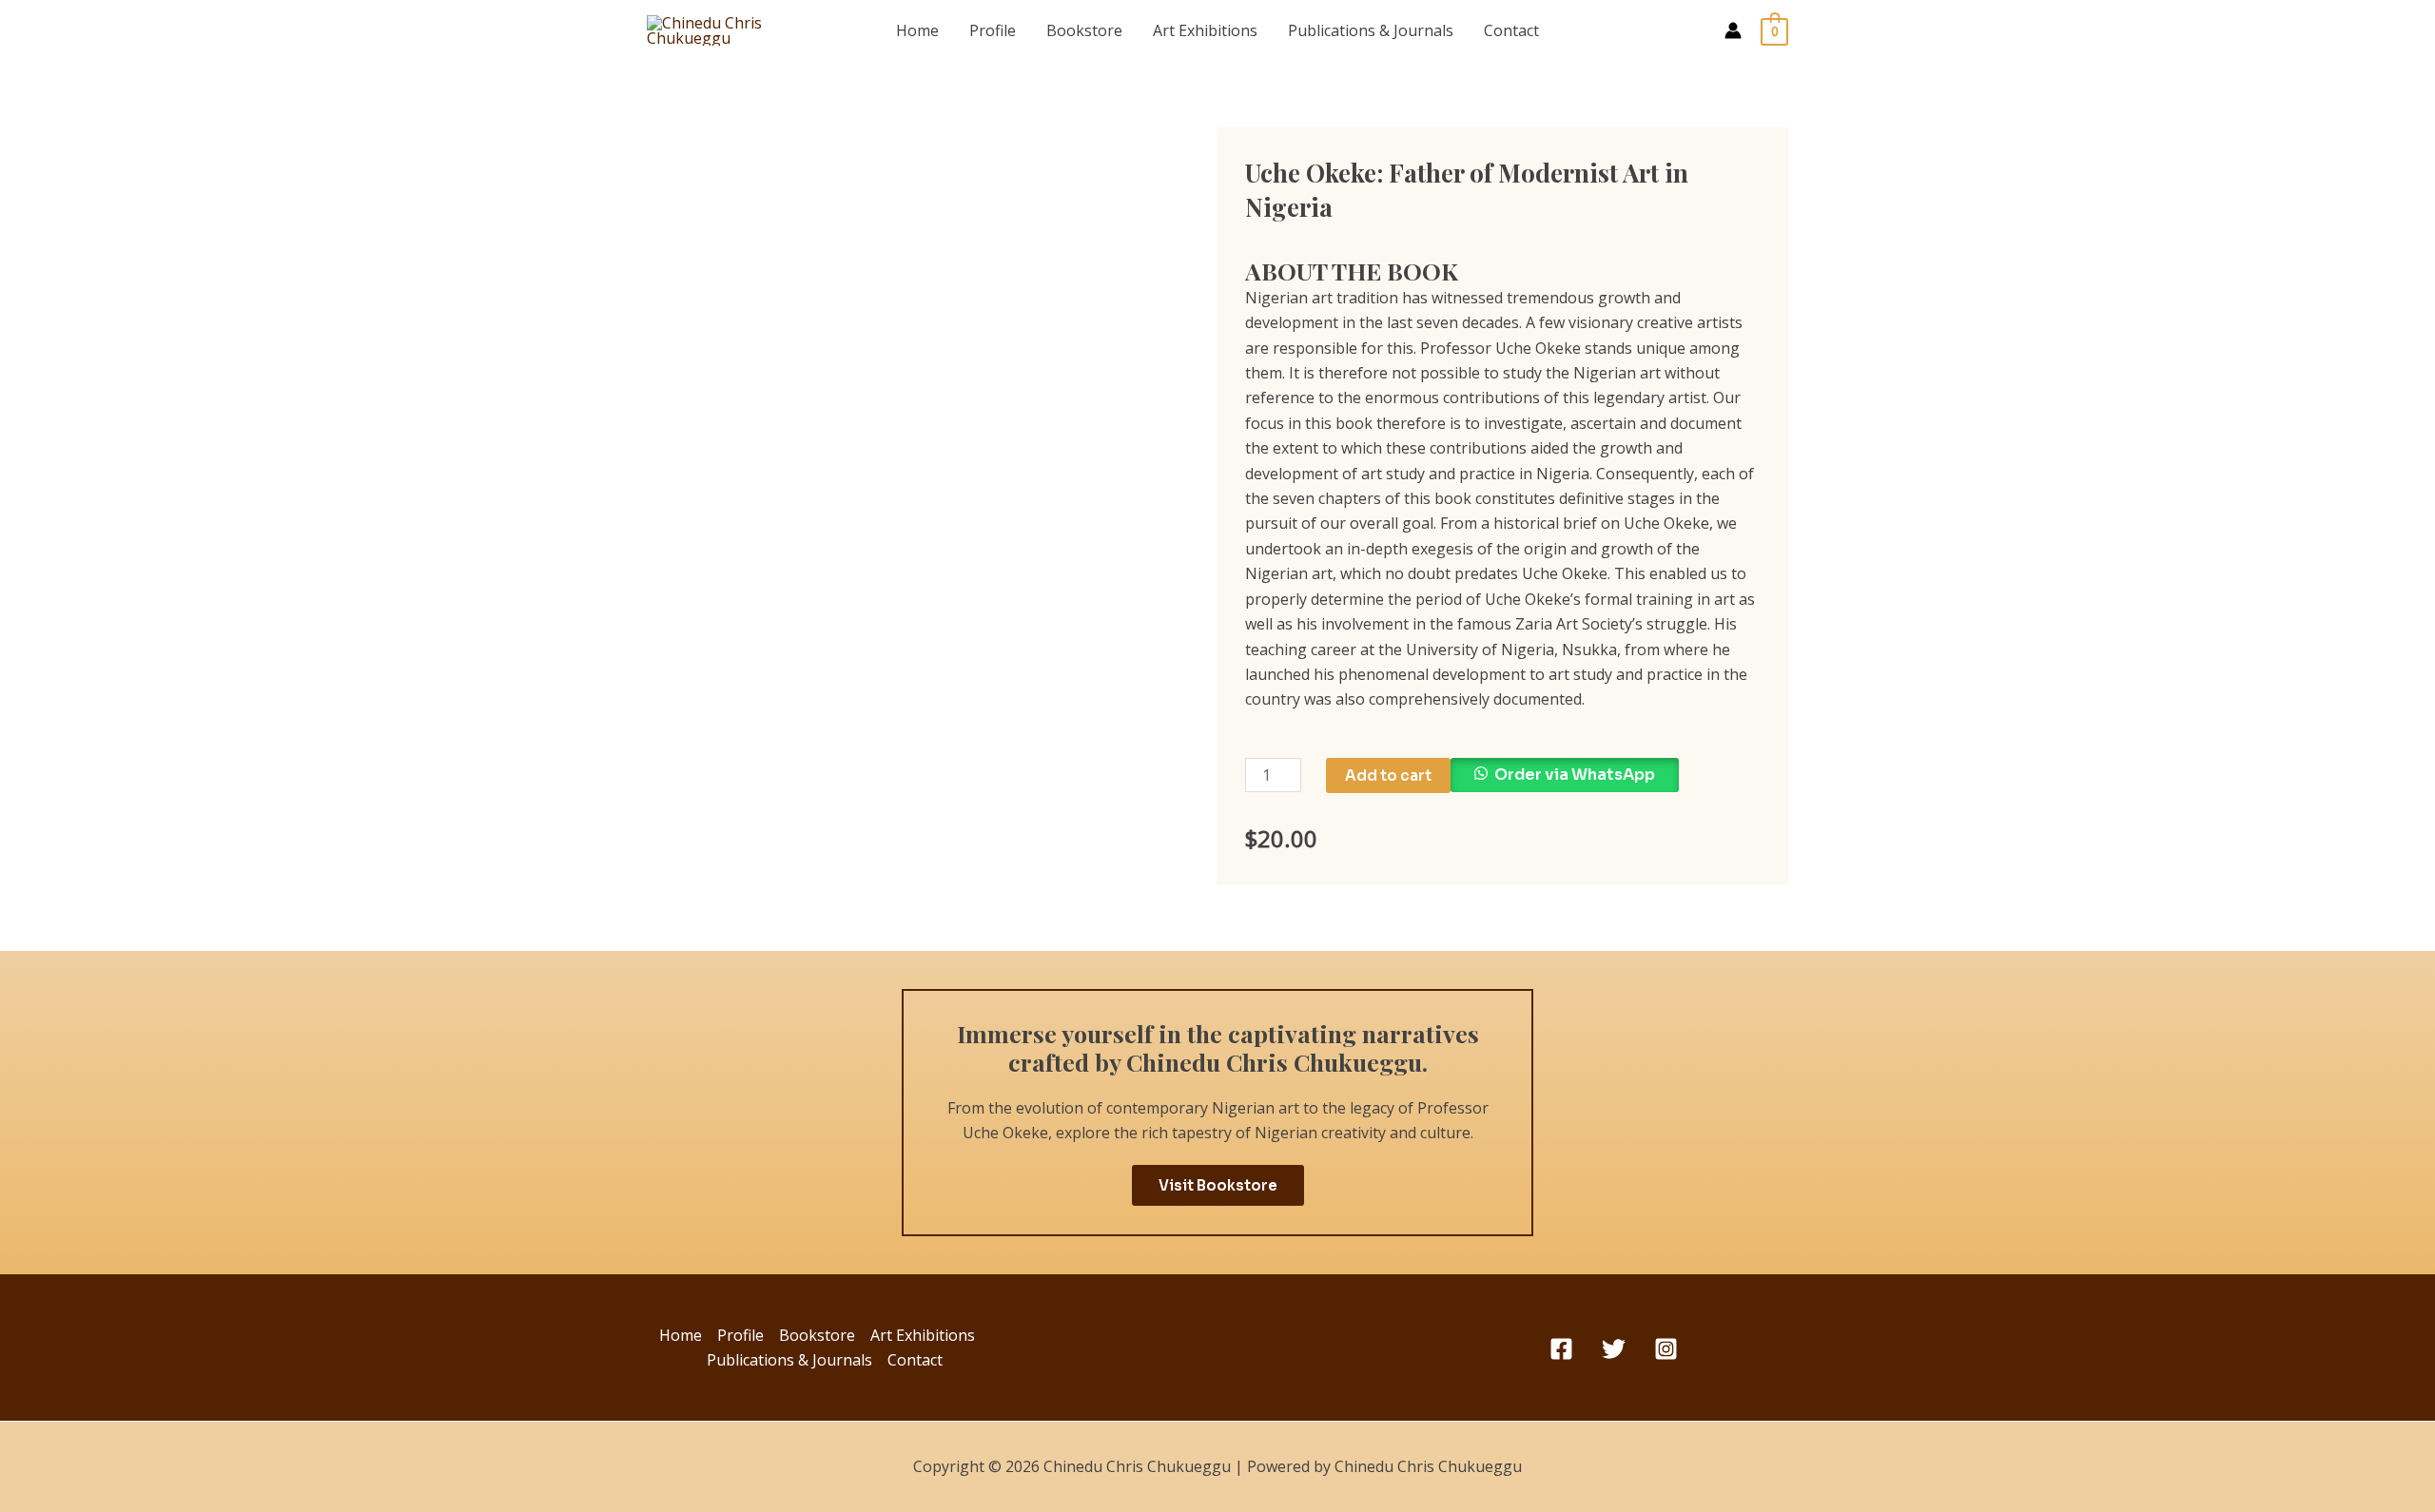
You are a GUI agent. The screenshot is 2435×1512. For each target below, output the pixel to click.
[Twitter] (1614, 1349)
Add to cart (1388, 775)
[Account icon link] (1733, 30)
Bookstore (1084, 30)
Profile (993, 30)
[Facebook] (1561, 1349)
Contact (1511, 30)
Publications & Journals (1371, 30)
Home (917, 30)
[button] (1565, 783)
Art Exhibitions (1205, 30)
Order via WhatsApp (1575, 775)
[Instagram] (1666, 1349)
